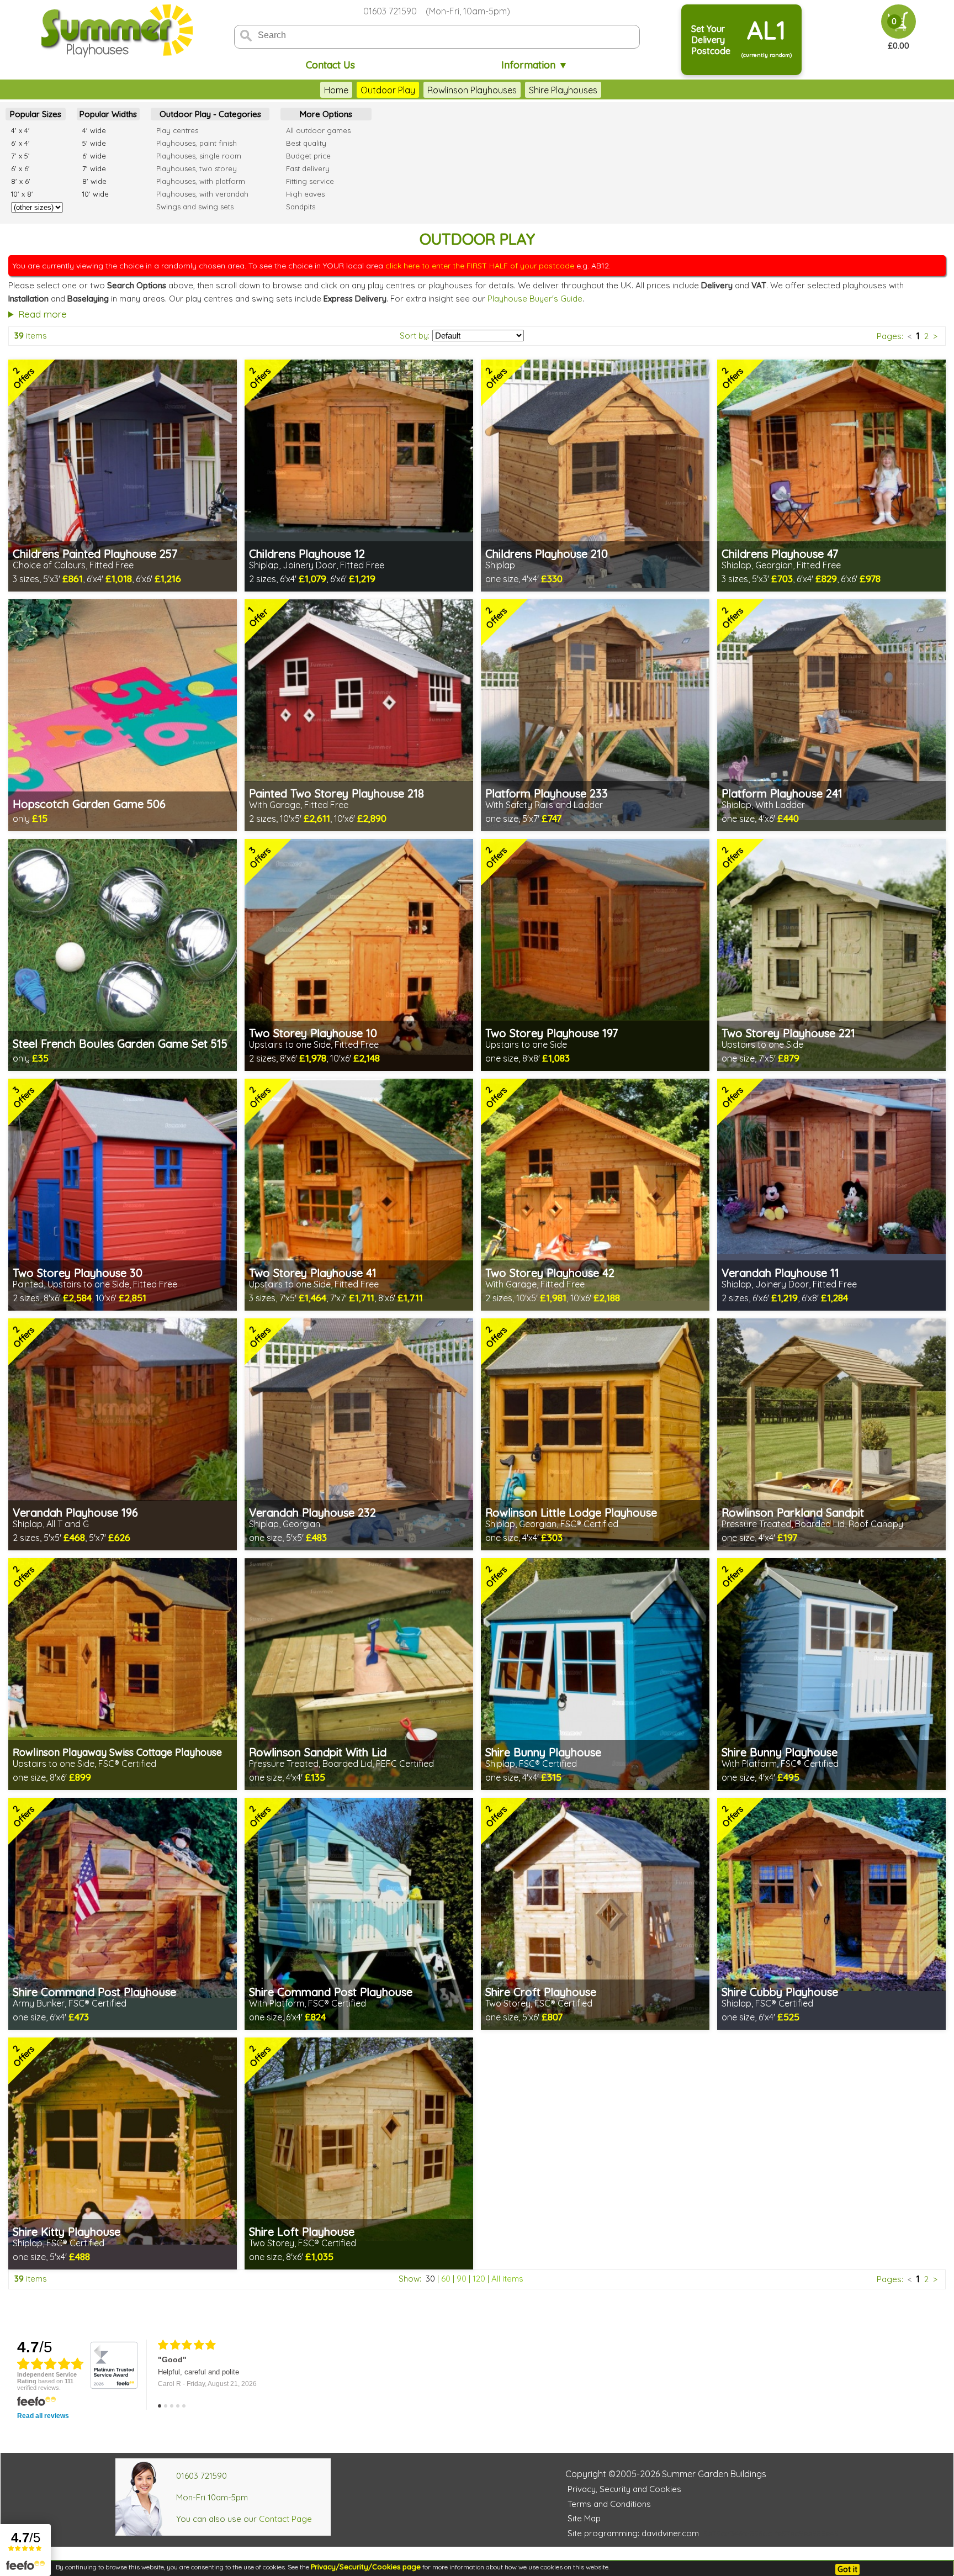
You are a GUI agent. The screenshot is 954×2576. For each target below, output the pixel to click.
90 (462, 2279)
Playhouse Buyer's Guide (535, 299)
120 (479, 2279)
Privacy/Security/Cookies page (366, 2567)
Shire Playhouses (563, 90)
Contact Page (285, 2519)
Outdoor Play (388, 90)
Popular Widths (108, 114)
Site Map (584, 2518)
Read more (43, 314)
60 (446, 2279)
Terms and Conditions (609, 2504)
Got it (847, 2569)
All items (507, 2279)
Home (336, 90)
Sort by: (415, 336)
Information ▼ (535, 65)
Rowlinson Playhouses (472, 90)
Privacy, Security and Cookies (624, 2489)
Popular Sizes (36, 114)
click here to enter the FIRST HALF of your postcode (480, 266)
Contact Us (330, 65)
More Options (326, 114)
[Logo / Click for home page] (115, 31)
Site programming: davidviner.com (633, 2533)
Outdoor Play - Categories (210, 114)
